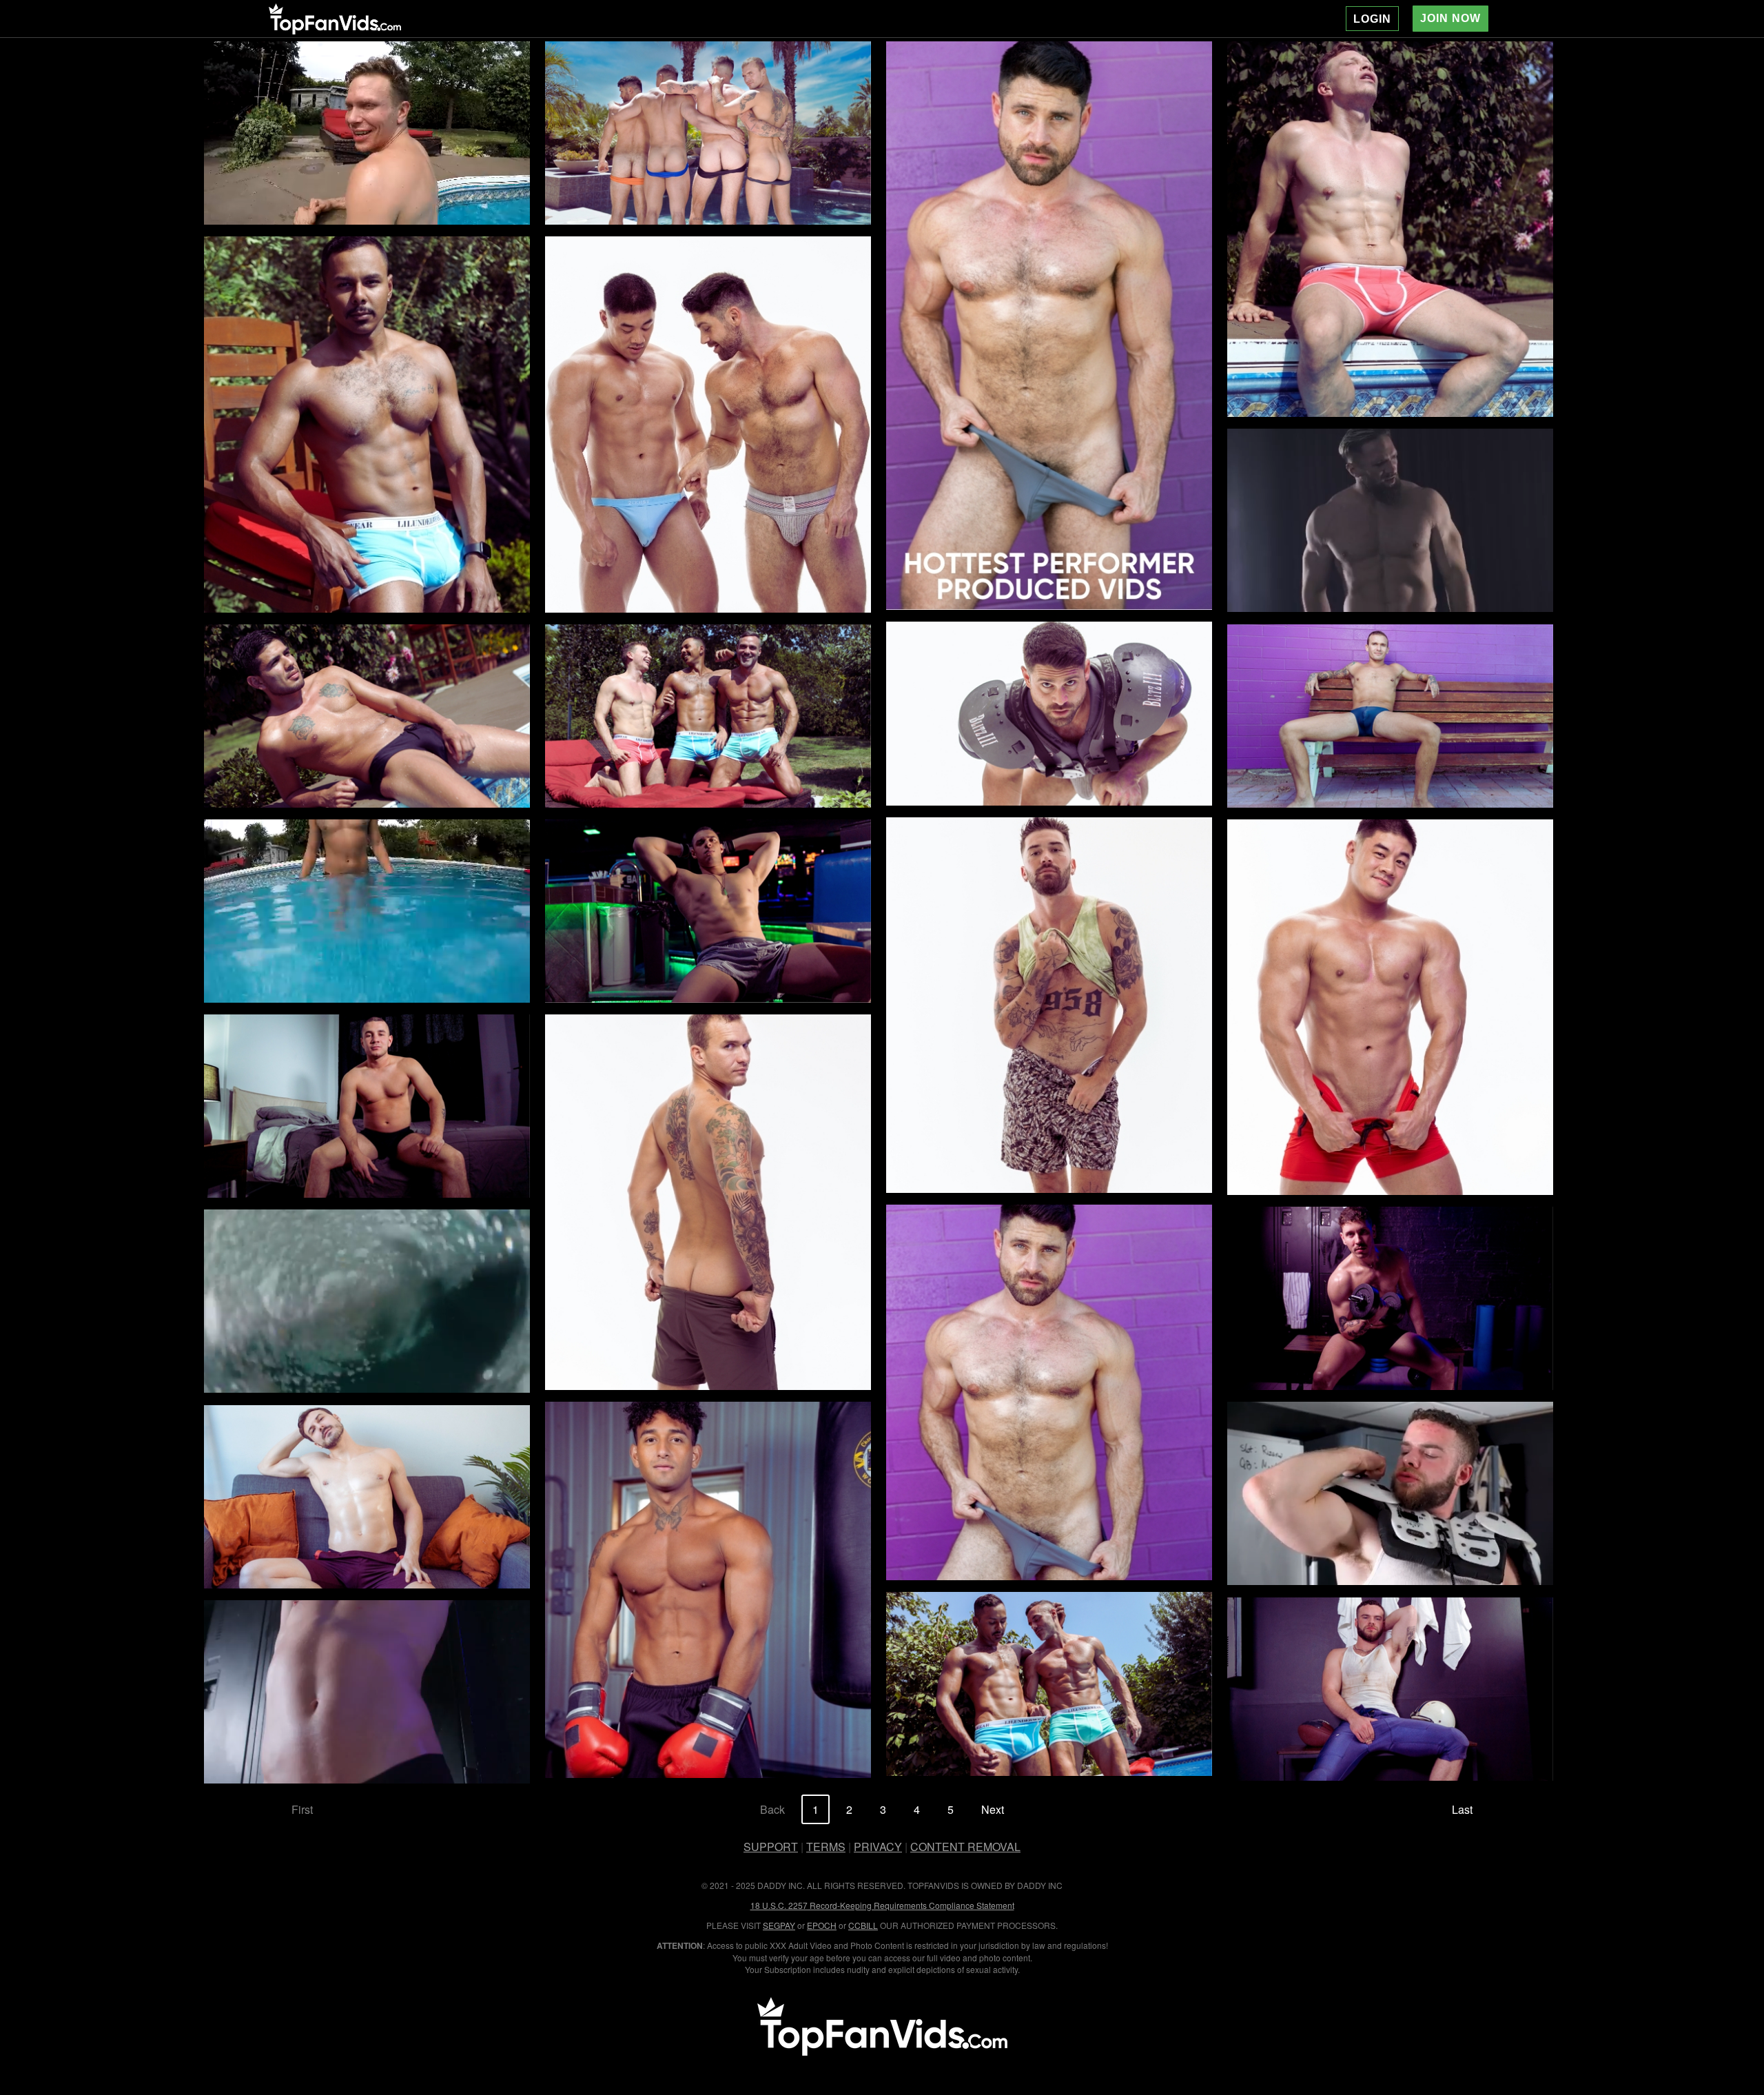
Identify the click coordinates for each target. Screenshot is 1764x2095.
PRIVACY (878, 1847)
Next (993, 1809)
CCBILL (863, 1925)
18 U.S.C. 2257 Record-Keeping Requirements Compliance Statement (882, 1905)
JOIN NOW (1450, 18)
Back (772, 1809)
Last (1462, 1809)
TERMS (826, 1847)
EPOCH (822, 1925)
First (302, 1809)
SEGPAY (779, 1925)
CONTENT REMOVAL (965, 1847)
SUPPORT (771, 1847)
